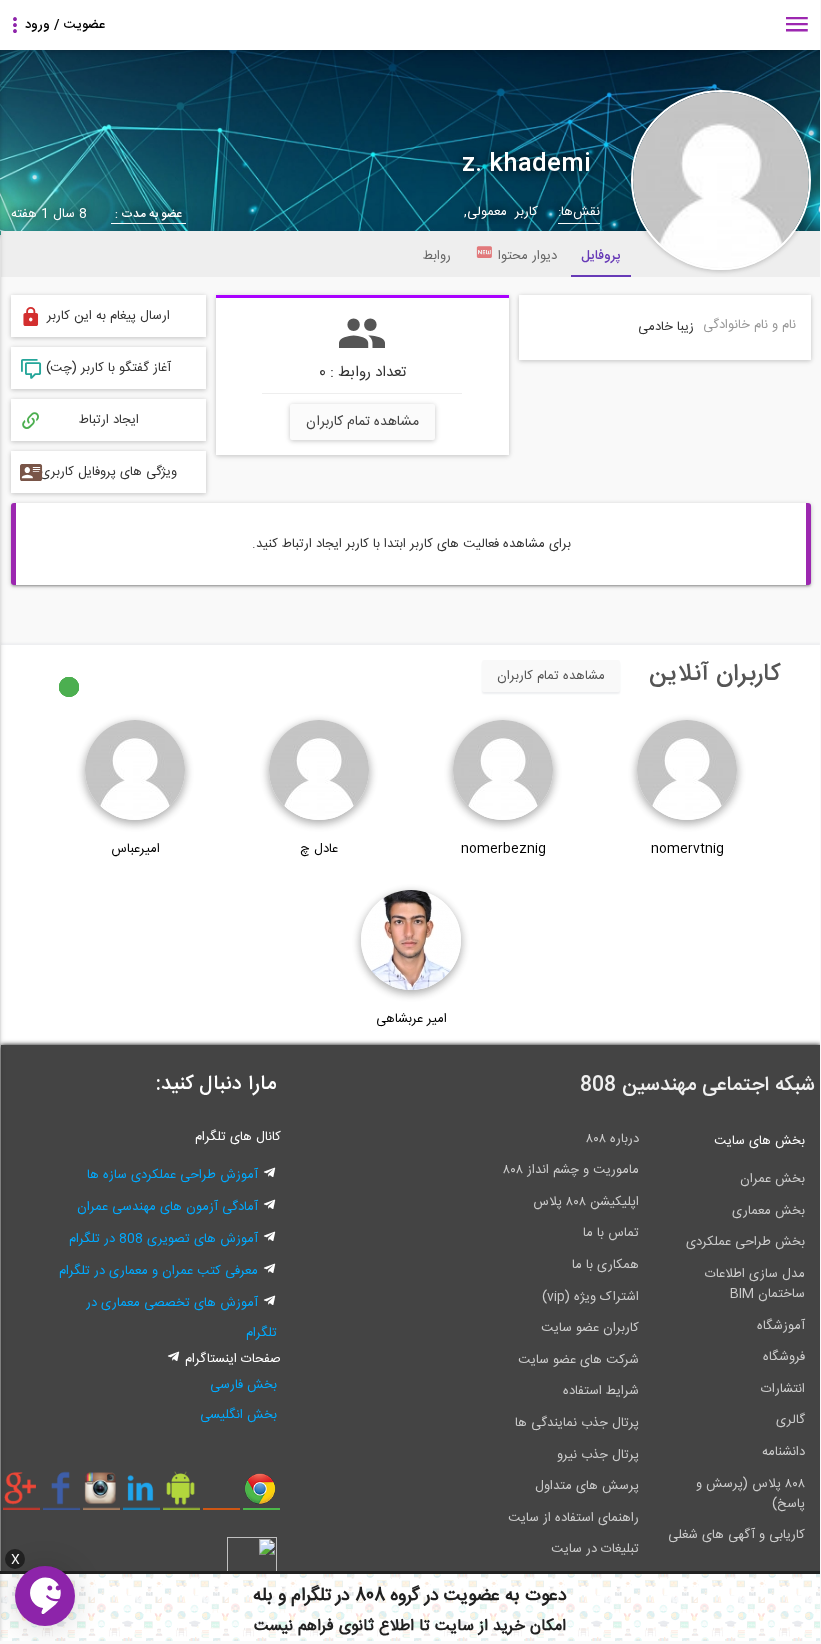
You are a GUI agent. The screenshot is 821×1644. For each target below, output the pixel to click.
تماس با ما (611, 1233)
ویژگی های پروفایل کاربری (108, 472)
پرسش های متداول (587, 1486)
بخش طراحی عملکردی (745, 1242)
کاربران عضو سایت (590, 1328)
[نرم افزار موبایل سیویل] (181, 1496)
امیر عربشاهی (411, 1019)
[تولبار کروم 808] (261, 1496)
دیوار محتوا (527, 256)
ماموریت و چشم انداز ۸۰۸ (571, 1170)
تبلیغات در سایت (595, 1549)
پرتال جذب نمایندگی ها (577, 1423)
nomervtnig (687, 849)
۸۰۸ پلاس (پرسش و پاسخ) (750, 1494)
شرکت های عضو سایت (578, 1360)
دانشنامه (783, 1452)
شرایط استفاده (601, 1391)
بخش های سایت (759, 1141)
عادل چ (319, 849)
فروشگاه (784, 1357)
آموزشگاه (781, 1326)
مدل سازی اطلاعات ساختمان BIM (755, 1284)
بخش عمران (772, 1179)
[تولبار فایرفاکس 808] (221, 1496)
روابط (437, 256)
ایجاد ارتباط (109, 420)
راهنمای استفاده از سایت (573, 1518)
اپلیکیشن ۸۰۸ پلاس (586, 1202)
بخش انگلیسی (238, 1415)
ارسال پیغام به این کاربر (108, 316)
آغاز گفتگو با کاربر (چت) (108, 368)
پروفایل (601, 256)
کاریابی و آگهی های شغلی (736, 1535)
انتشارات (783, 1389)
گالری (790, 1420)
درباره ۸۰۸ (612, 1139)
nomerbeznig (503, 849)
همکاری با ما (605, 1265)
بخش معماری (768, 1211)
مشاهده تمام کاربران (362, 422)
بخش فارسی (243, 1385)
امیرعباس (135, 849)
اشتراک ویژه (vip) (590, 1297)
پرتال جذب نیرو (598, 1455)
